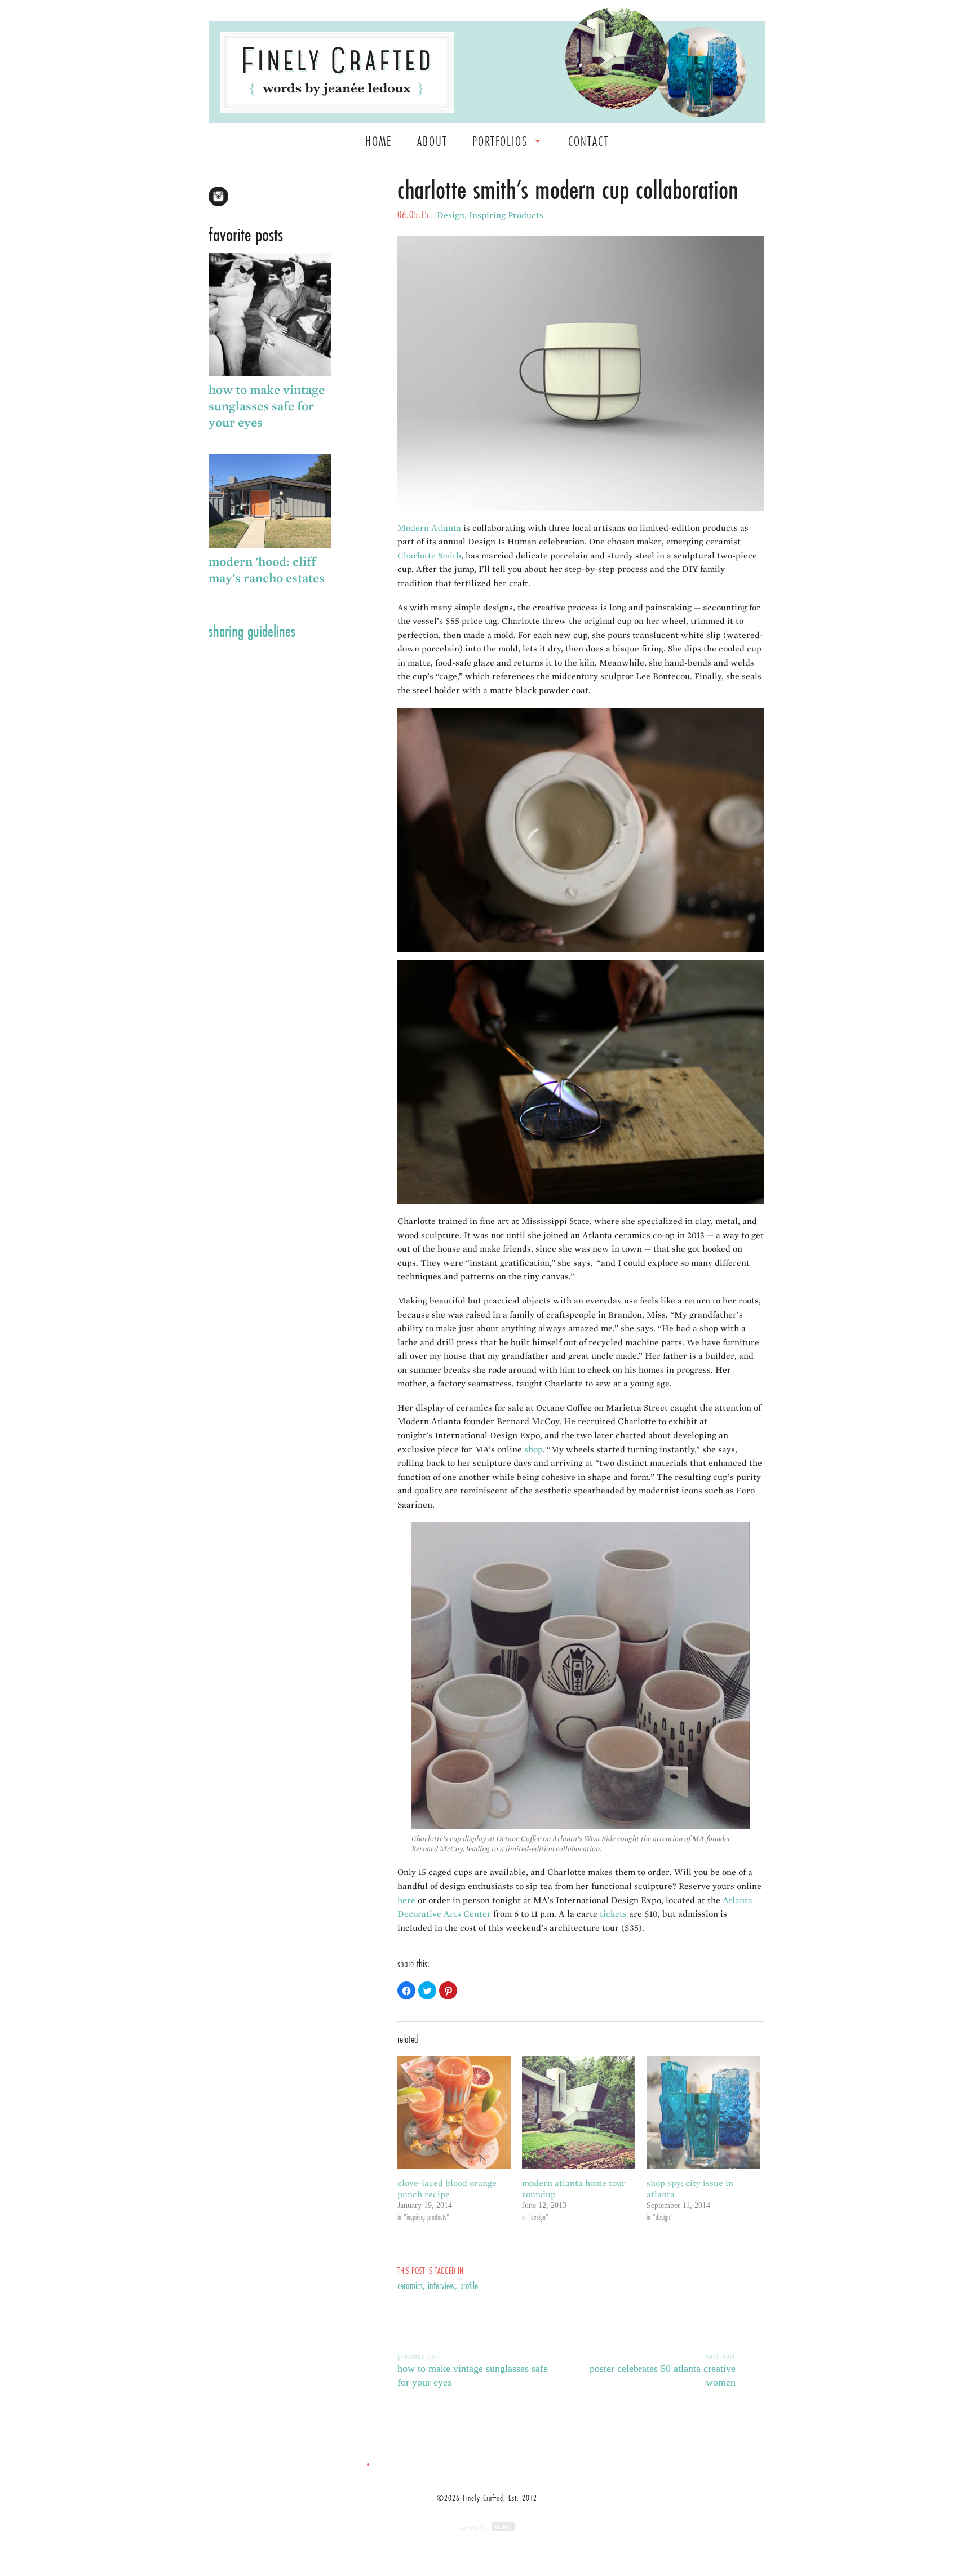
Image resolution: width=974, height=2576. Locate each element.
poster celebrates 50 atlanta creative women (663, 2368)
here (406, 1900)
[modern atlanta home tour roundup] (579, 2112)
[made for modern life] (337, 72)
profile (469, 2285)
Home (379, 141)
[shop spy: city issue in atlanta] (703, 2112)
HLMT (503, 2527)
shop (533, 1449)
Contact (589, 141)
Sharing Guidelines (252, 631)
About (432, 141)
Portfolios (500, 141)
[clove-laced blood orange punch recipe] (454, 2112)
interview (441, 2285)
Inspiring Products (506, 215)
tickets (613, 1914)
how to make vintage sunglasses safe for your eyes (473, 2368)
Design (451, 215)
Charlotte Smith (429, 556)
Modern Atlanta (429, 528)
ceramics (410, 2285)
